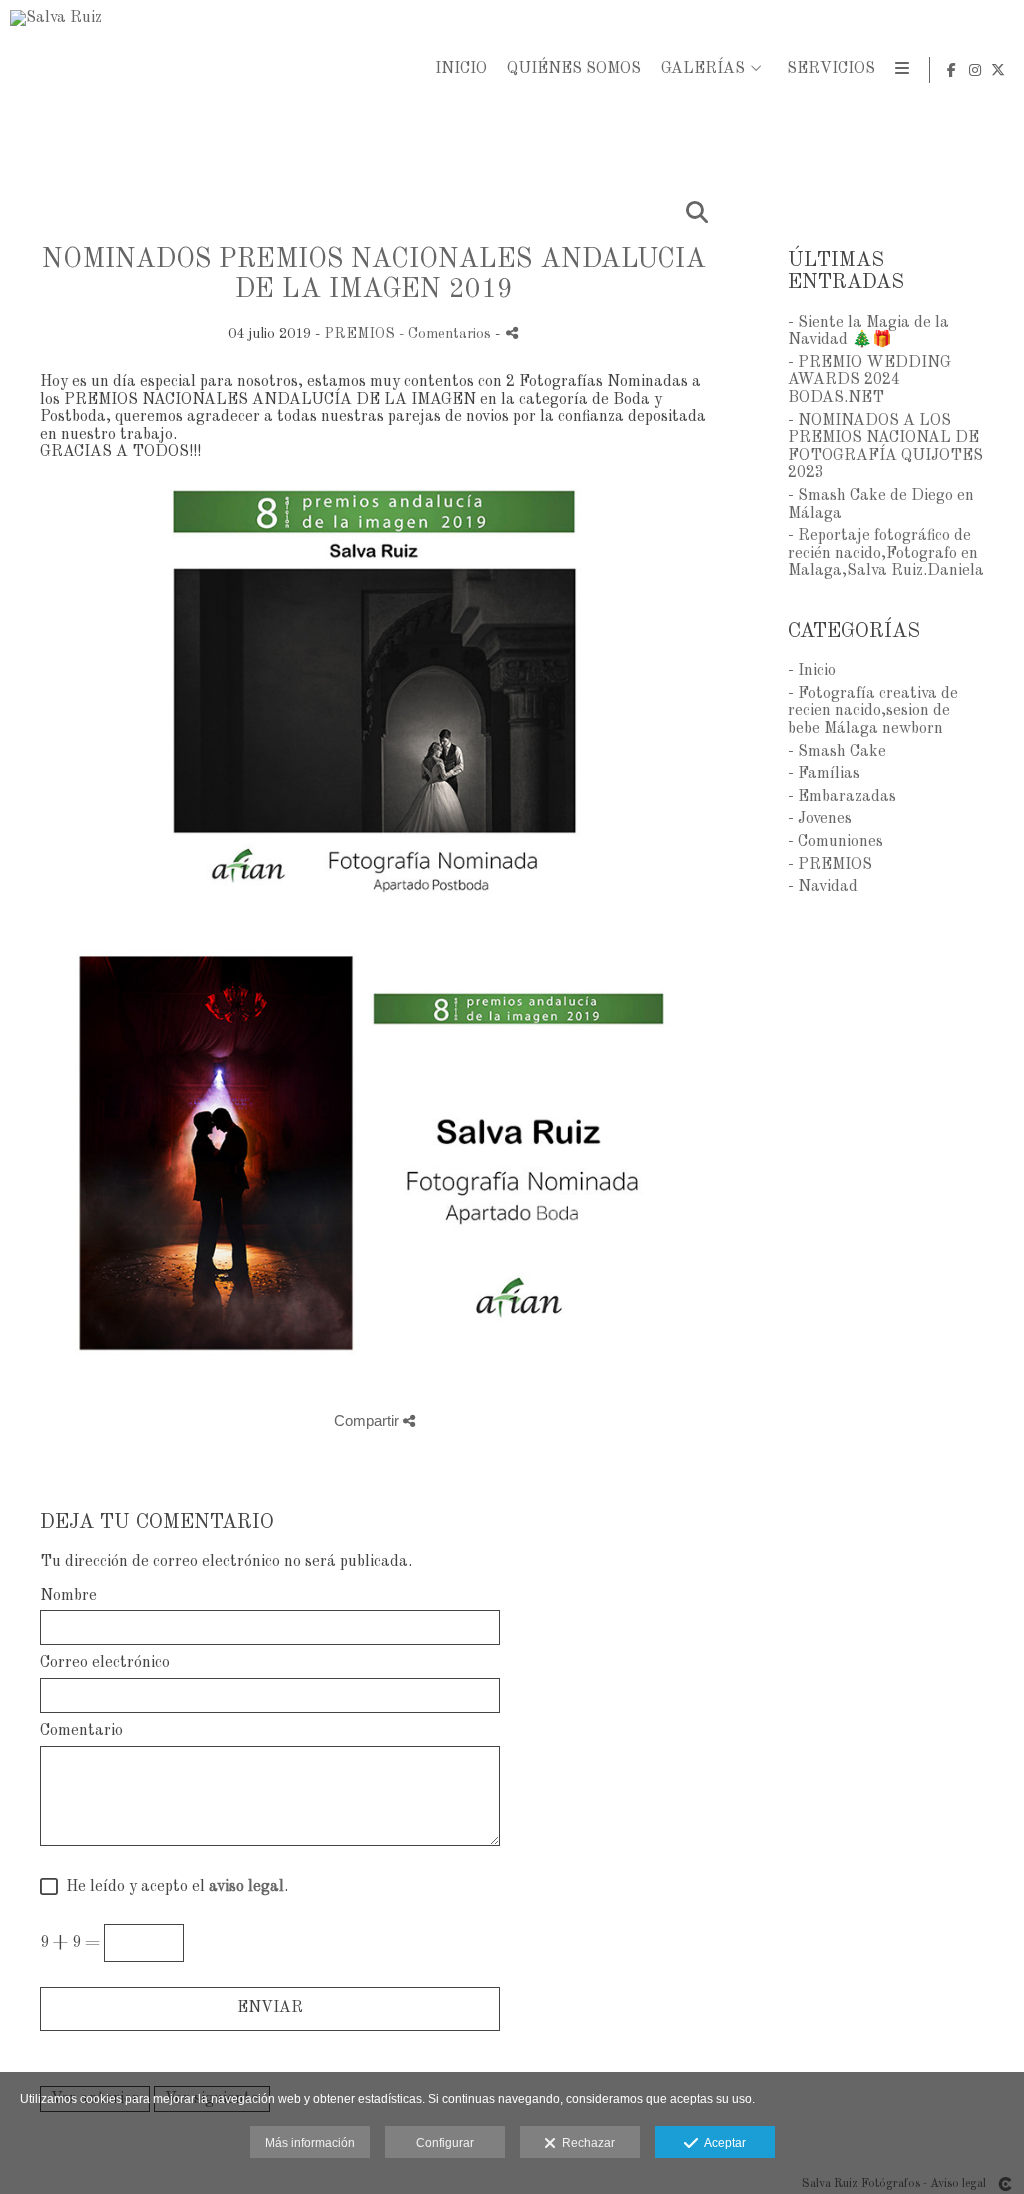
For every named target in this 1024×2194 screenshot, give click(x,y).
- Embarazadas (842, 797)
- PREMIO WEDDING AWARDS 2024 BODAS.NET (869, 380)
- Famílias (824, 774)
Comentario (81, 1731)
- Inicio (812, 671)
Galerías (703, 69)
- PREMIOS (830, 865)
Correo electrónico (105, 1663)
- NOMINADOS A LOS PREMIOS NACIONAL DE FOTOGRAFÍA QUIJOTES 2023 (885, 447)
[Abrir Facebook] (952, 70)
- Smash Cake (837, 752)
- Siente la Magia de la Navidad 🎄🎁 (868, 332)
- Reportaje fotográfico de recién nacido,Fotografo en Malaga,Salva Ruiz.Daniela (886, 553)
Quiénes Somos (574, 69)
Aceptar (722, 2143)
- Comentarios (447, 334)
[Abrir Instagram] (975, 70)
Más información (310, 2143)
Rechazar (585, 2143)
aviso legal (246, 1887)
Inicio (461, 69)
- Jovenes (820, 819)
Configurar (445, 2143)
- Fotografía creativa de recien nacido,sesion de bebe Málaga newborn (873, 711)
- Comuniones (835, 842)
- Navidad (823, 887)
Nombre (68, 1596)
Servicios (831, 69)
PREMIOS (359, 334)
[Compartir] (512, 332)
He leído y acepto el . (173, 1887)
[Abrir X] (998, 70)
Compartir (368, 1420)
